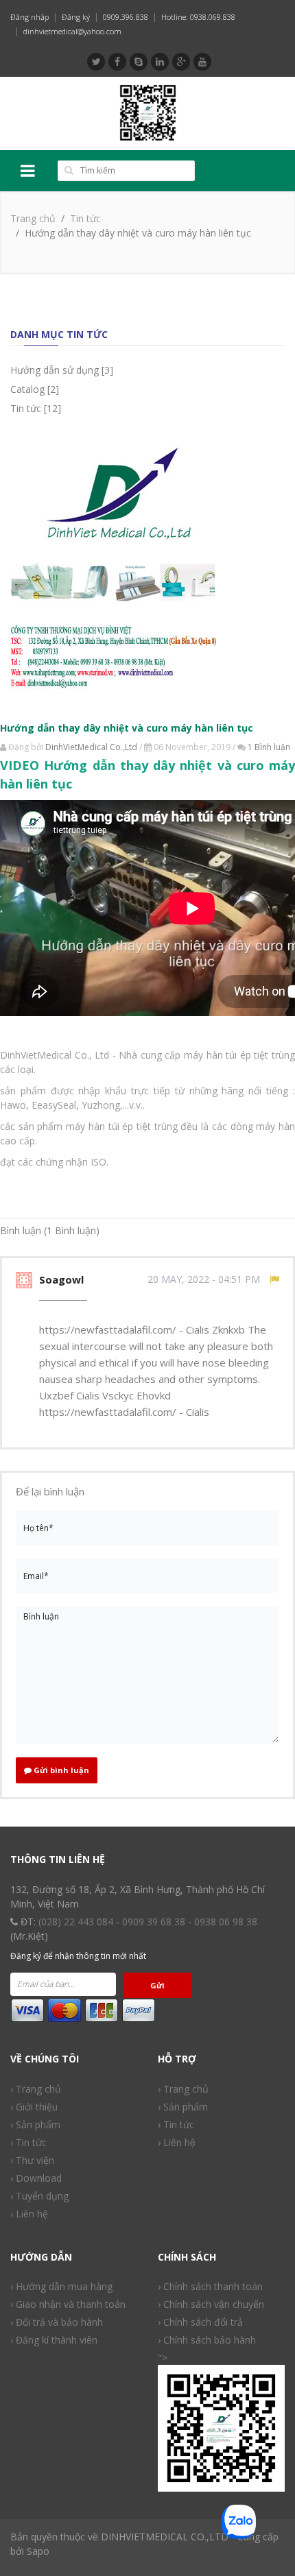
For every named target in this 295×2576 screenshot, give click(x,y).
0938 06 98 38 (226, 1922)
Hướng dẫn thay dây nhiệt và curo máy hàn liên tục (127, 728)
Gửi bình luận (60, 1770)
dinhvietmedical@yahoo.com (72, 31)
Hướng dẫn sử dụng (55, 370)
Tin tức (85, 218)
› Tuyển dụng (39, 2196)
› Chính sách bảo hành (207, 2340)
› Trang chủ (36, 2089)
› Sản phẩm (35, 2124)
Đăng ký (76, 17)
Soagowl (63, 1279)
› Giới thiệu (34, 2107)
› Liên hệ (29, 2214)
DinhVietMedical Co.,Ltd (91, 747)
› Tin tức (176, 2124)
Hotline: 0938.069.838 (198, 17)
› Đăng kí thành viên (54, 2340)
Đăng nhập (29, 17)
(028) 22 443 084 (76, 1922)
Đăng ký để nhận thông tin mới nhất (78, 1956)
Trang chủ (33, 218)
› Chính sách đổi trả (200, 2322)
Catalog (27, 389)
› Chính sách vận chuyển (211, 2304)
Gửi (157, 1985)
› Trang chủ (183, 2089)
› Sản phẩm (183, 2107)
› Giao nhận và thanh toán (68, 2304)
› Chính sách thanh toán (210, 2286)
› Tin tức (28, 2142)
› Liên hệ (177, 2142)
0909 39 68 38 (154, 1922)
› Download (36, 2178)
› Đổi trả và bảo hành (57, 2322)
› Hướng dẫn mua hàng (61, 2286)
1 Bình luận (269, 747)
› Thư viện (32, 2160)
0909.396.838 (126, 17)
